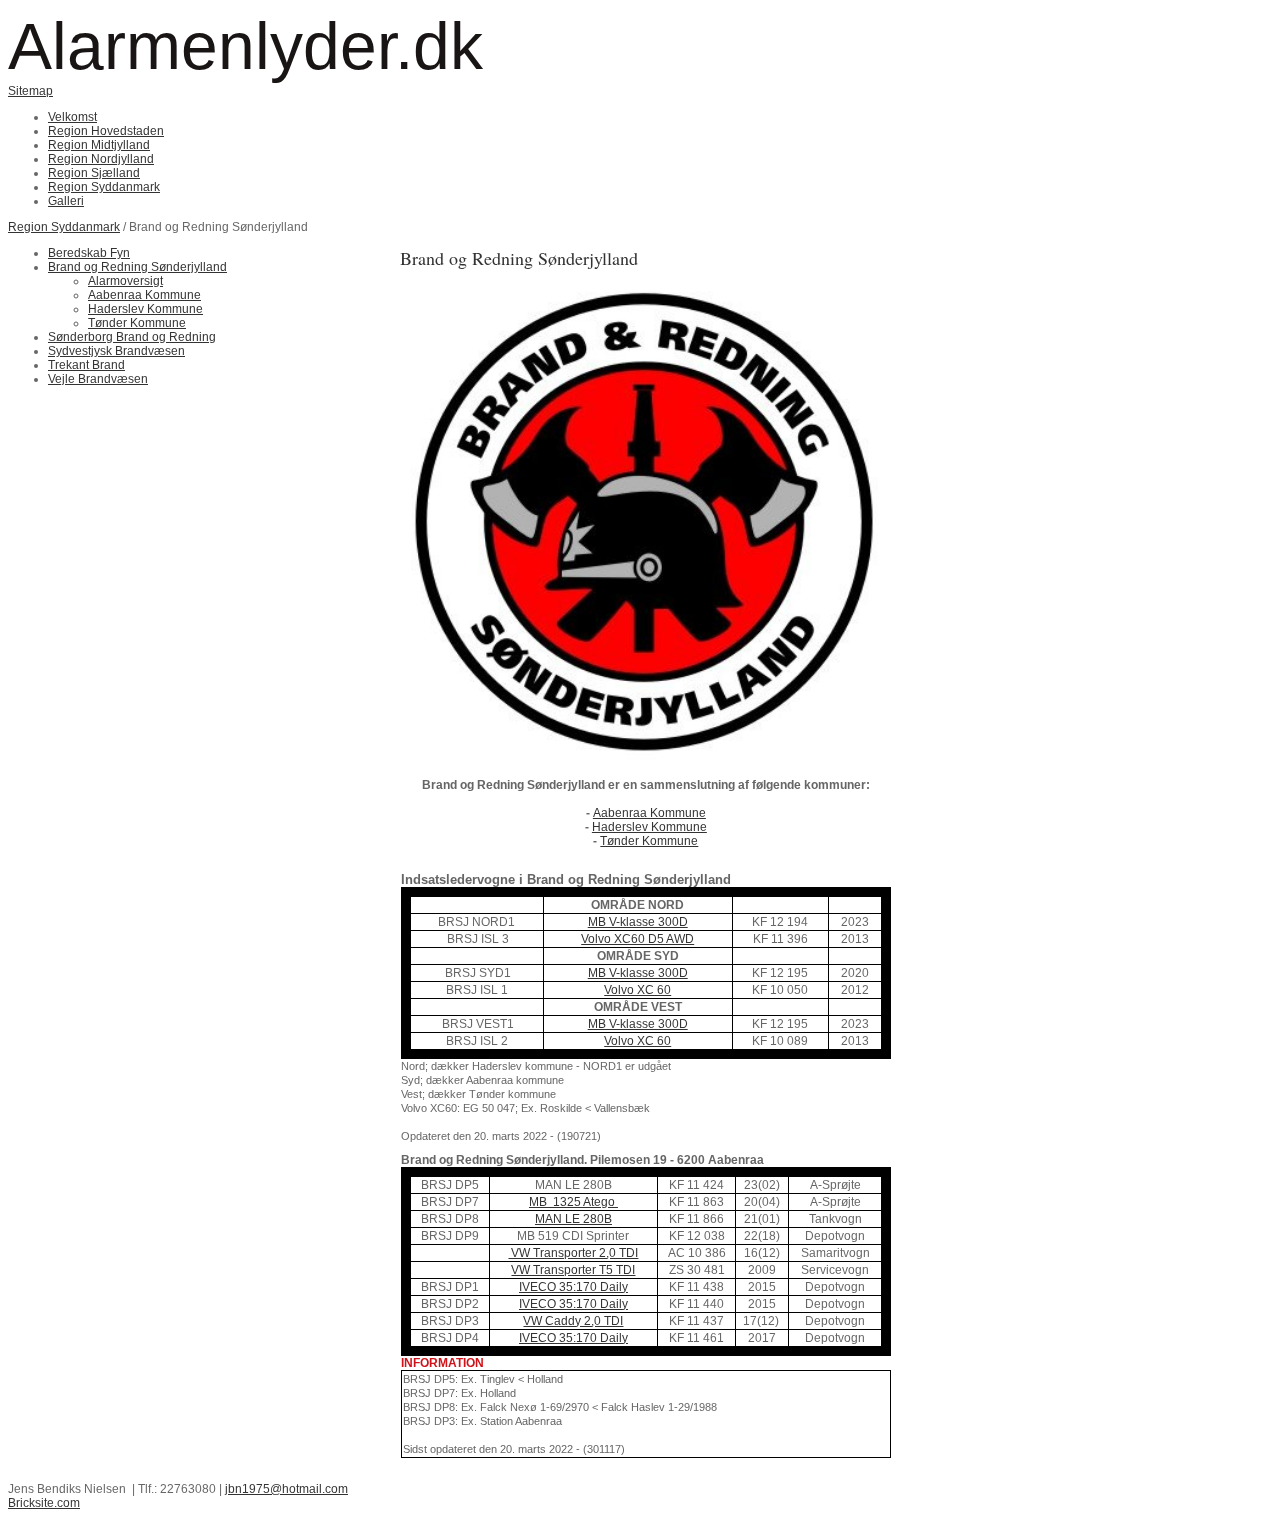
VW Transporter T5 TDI (573, 1270)
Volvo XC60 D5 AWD (637, 939)
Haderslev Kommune (649, 827)
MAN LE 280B (573, 1219)
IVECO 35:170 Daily (573, 1287)
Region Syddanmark (64, 227)
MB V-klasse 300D (638, 922)
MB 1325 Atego (573, 1202)
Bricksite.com (44, 1503)
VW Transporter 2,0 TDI (573, 1253)
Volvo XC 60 (637, 990)
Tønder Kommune (649, 841)
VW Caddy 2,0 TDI (573, 1321)
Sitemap (30, 91)
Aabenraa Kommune (649, 813)
